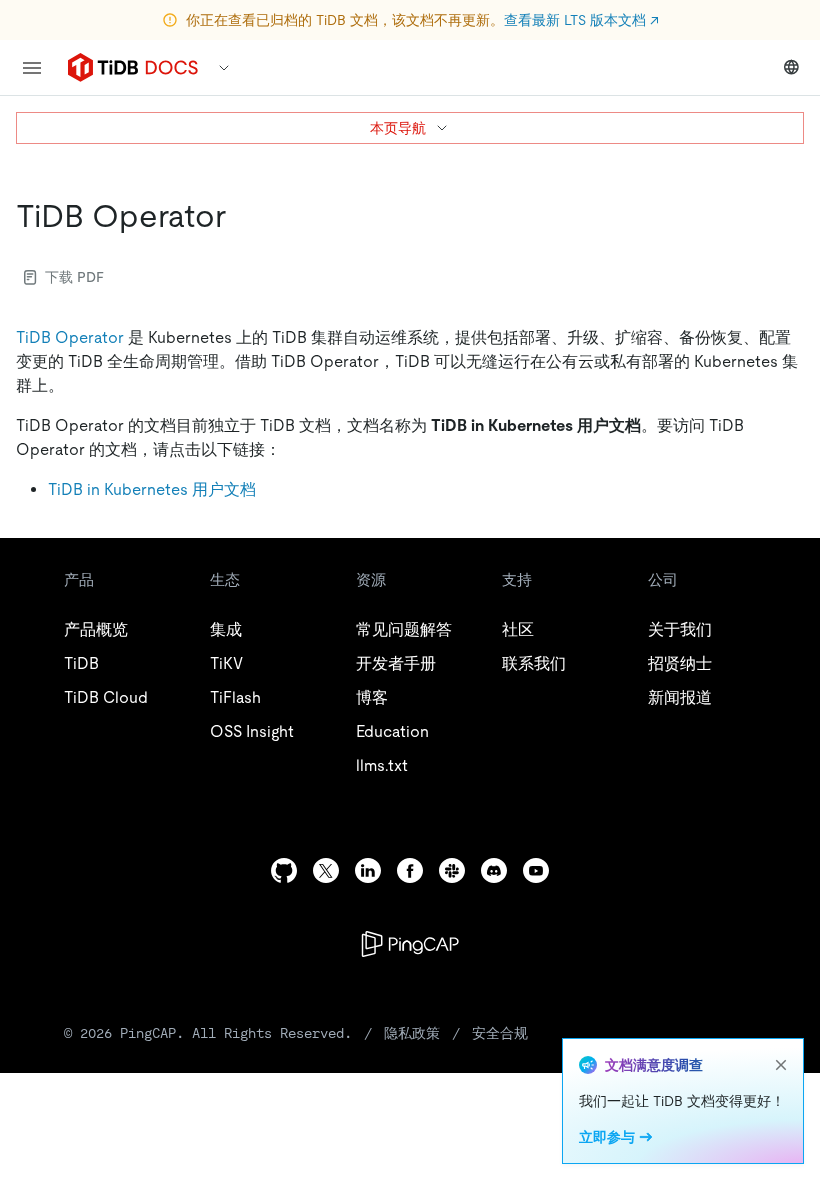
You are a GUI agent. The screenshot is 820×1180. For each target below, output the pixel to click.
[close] (781, 1065)
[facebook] (410, 870)
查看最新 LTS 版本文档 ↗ (581, 20)
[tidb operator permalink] (242, 216)
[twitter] (326, 870)
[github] (284, 870)
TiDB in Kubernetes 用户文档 (152, 489)
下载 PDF (74, 277)
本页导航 (398, 128)
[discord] (494, 870)
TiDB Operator (70, 337)
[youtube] (536, 870)
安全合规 (500, 1033)
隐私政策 (412, 1033)
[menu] (32, 68)
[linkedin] (368, 870)
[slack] (452, 870)
